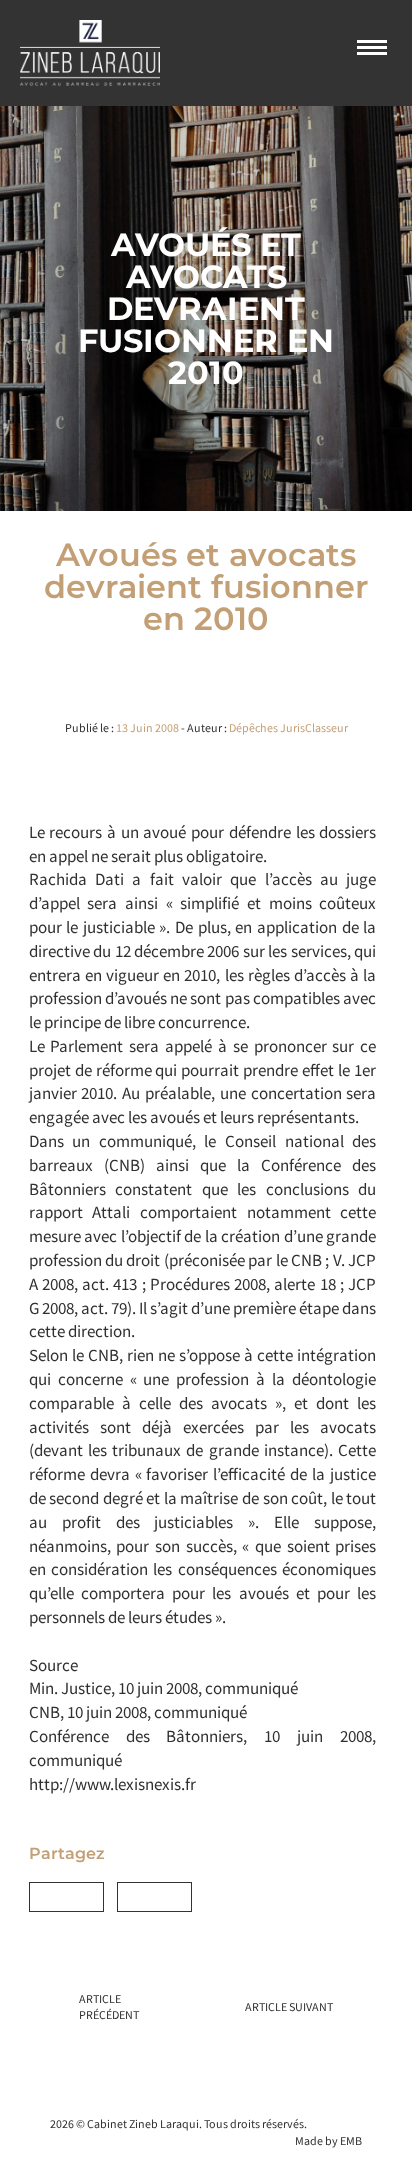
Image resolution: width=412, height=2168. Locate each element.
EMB (351, 2140)
